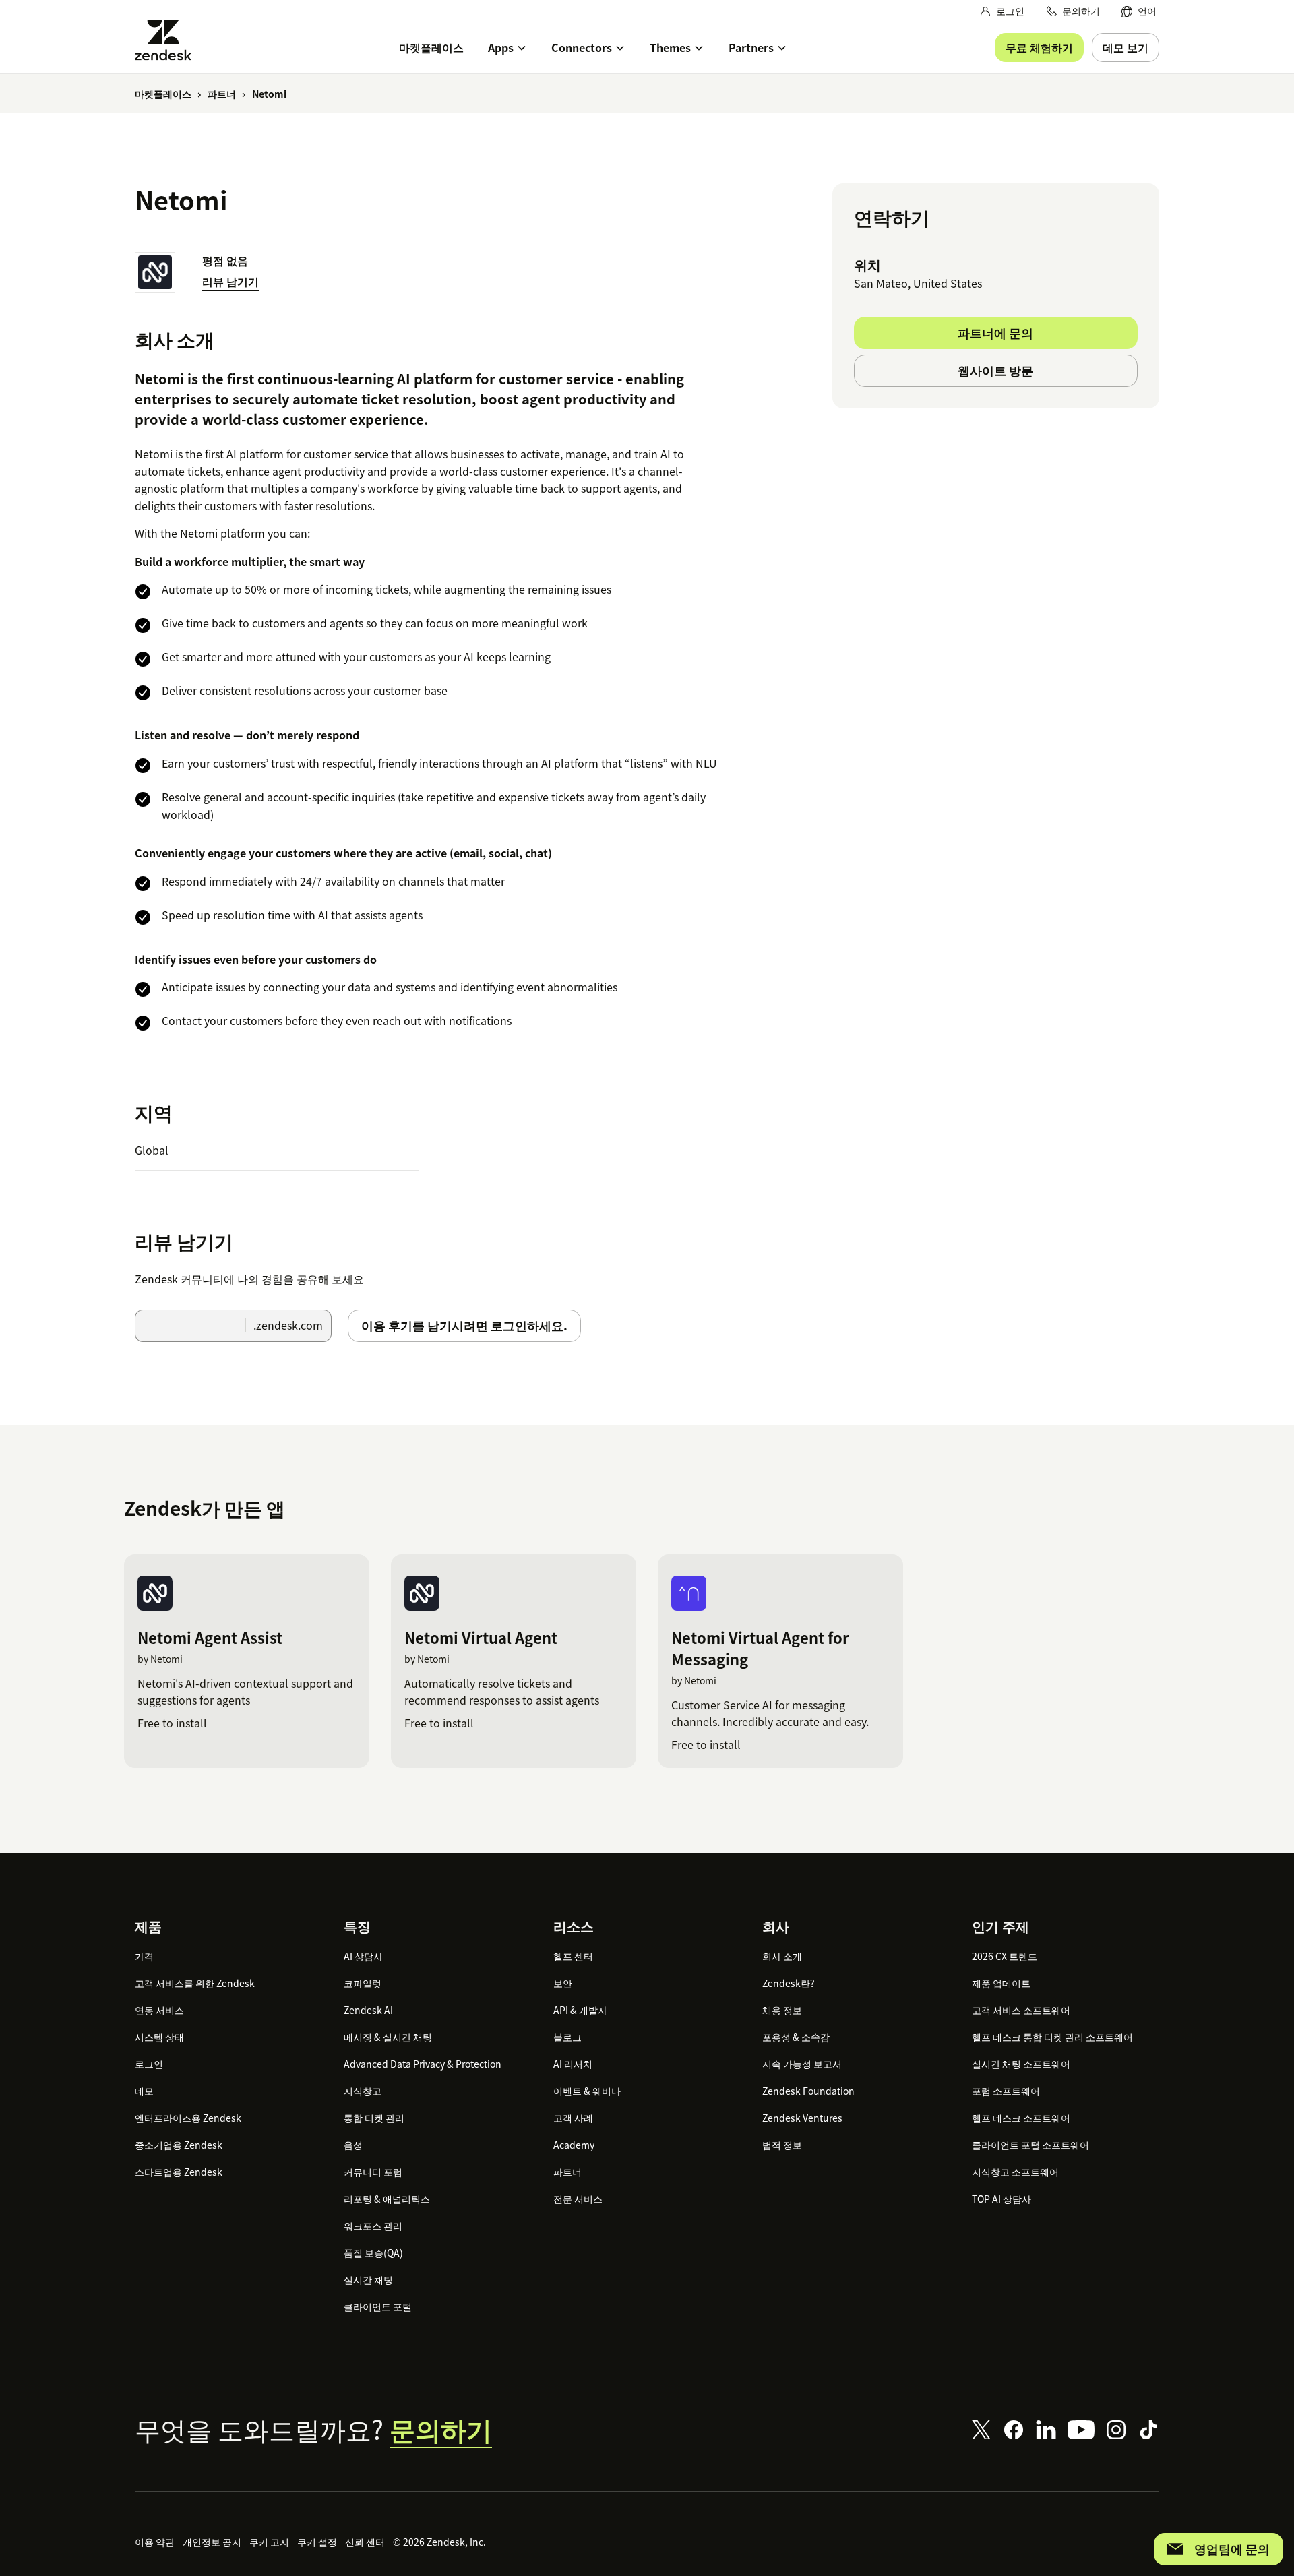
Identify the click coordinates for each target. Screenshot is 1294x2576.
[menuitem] (1139, 11)
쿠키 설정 (317, 2542)
